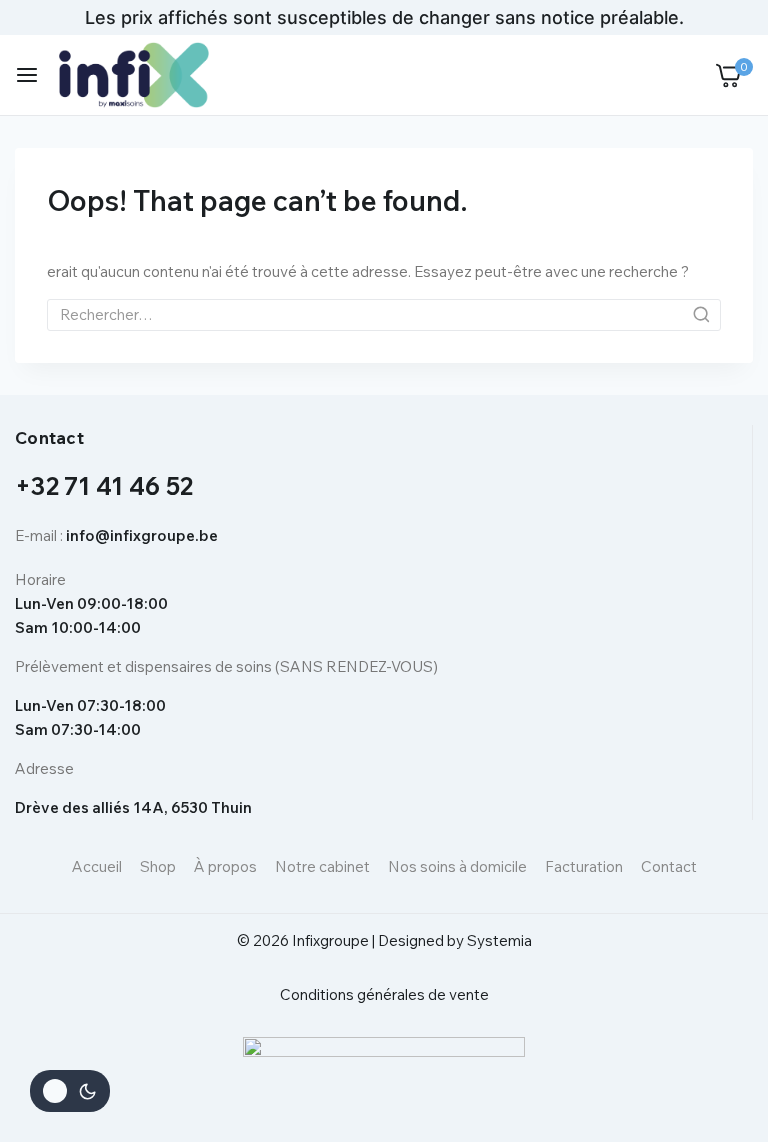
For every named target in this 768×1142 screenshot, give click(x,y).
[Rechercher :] (384, 314)
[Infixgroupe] (134, 74)
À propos (225, 866)
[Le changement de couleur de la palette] (70, 1091)
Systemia (499, 940)
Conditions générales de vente (384, 994)
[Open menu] (27, 75)
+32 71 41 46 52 (104, 486)
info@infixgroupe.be (142, 535)
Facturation (584, 866)
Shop (158, 866)
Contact (669, 866)
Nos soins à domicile (457, 866)
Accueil (97, 866)
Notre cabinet (322, 866)
